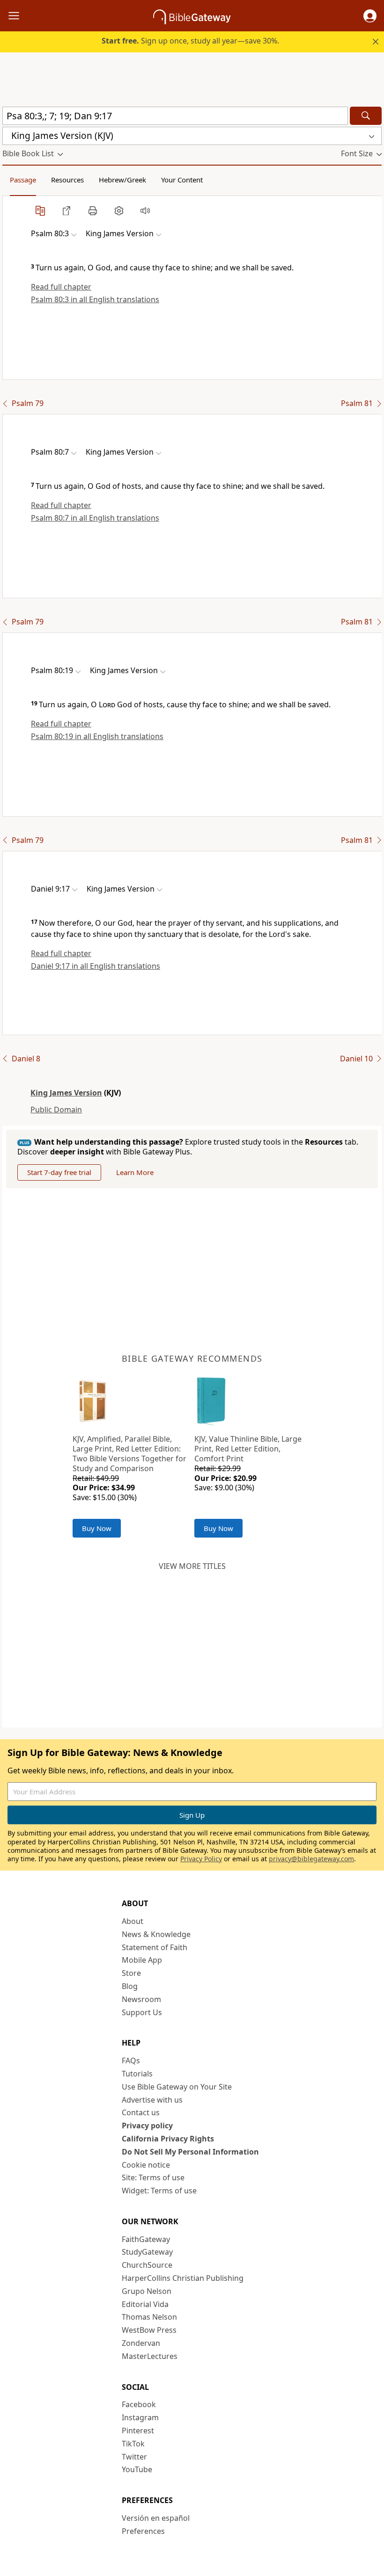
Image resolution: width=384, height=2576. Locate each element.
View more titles (192, 1566)
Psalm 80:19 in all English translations (97, 736)
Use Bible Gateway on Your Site (177, 2087)
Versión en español (156, 2518)
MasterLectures (150, 2356)
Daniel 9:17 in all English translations (96, 966)
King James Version (66, 1093)
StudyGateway (147, 2252)
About (133, 1921)
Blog (130, 1986)
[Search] (366, 116)
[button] (370, 16)
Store (131, 1973)
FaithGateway (146, 2239)
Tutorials (137, 2074)
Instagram (140, 2417)
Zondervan (141, 2343)
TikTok (133, 2444)
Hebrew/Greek (122, 180)
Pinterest (138, 2431)
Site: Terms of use (153, 2177)
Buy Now (97, 1528)
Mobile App (142, 1960)
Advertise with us (152, 2100)
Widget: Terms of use (159, 2191)
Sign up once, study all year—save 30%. (190, 41)
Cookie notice (146, 2165)
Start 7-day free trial (59, 1172)
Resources (67, 180)
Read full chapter (61, 287)
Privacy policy (147, 2126)
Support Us (142, 2012)
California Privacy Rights (168, 2139)
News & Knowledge (156, 1934)
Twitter (134, 2457)
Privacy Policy (201, 1859)
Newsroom (141, 1999)
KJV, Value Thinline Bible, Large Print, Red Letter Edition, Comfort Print (248, 1449)
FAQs (131, 2061)
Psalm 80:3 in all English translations (95, 299)
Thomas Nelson (149, 2317)
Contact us (141, 2112)
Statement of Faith (155, 1947)
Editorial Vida (145, 2304)
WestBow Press (149, 2330)
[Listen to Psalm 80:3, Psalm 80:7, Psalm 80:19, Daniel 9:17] (145, 210)
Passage (23, 180)
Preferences (143, 2531)
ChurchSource (147, 2265)
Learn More (135, 1172)
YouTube (137, 2469)
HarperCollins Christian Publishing (183, 2278)
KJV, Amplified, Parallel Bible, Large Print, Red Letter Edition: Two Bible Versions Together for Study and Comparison (129, 1453)
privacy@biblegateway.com (311, 1859)
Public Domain (56, 1110)
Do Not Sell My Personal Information (190, 2152)
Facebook (139, 2404)
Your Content (182, 180)
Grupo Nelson (147, 2291)
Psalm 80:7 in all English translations (95, 518)
